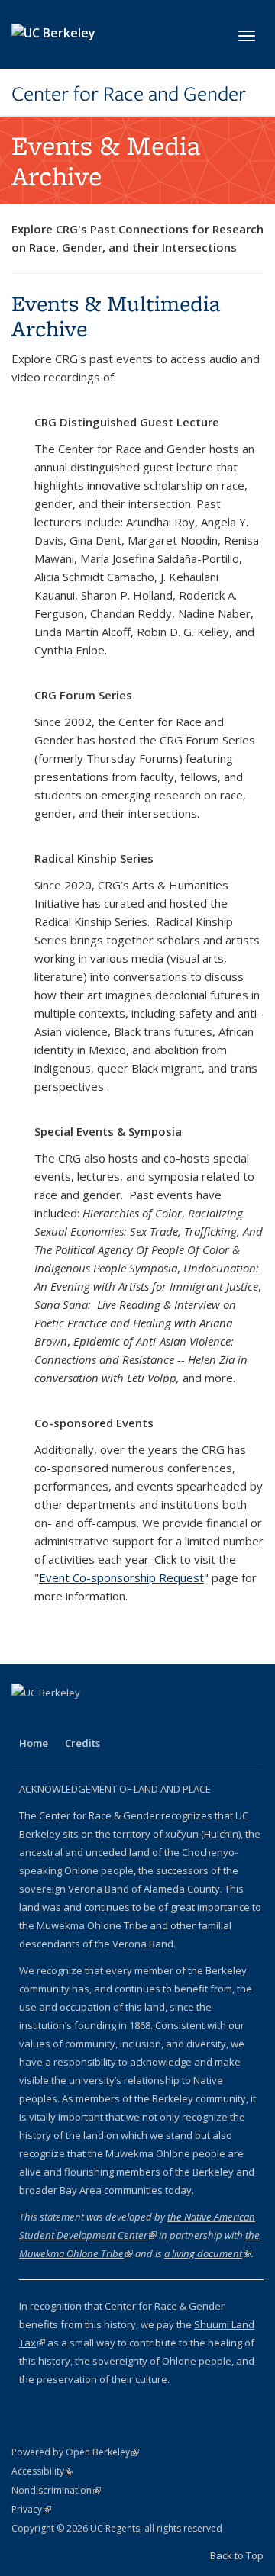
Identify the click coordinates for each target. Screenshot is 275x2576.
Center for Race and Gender (129, 94)
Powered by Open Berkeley (75, 2452)
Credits (82, 1743)
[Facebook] (25, 1719)
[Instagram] (85, 1719)
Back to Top (237, 2555)
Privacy (31, 2509)
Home (34, 1743)
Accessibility (42, 2471)
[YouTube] (55, 1719)
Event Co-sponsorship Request (121, 1577)
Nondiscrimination (56, 2490)
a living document (208, 2253)
